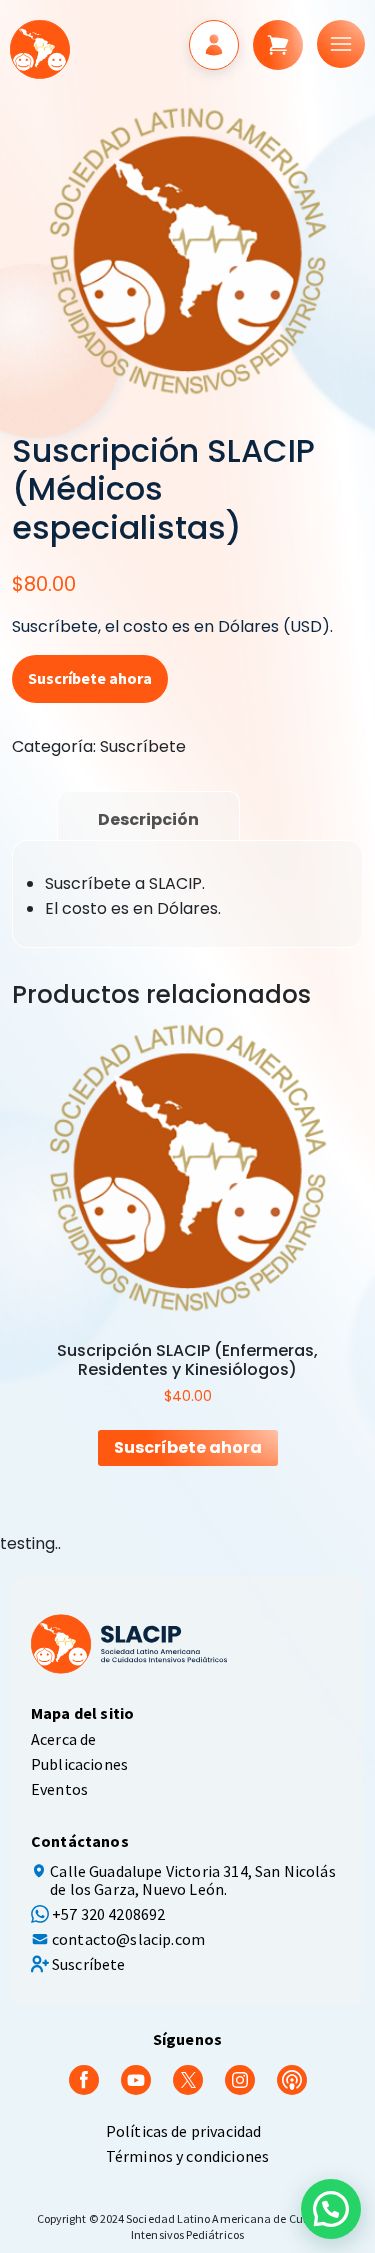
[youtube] (136, 2078)
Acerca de (63, 1739)
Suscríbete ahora (90, 678)
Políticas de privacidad (184, 2131)
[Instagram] (240, 2078)
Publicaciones (79, 1764)
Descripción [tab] (148, 819)
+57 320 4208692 (108, 1914)
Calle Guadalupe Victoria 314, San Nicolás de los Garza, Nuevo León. (193, 1880)
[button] (331, 2209)
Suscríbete (143, 746)
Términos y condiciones (188, 2156)
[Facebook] (84, 2078)
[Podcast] (292, 2078)
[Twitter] (188, 2078)
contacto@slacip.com (128, 1939)
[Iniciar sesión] (214, 45)
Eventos (59, 1789)
